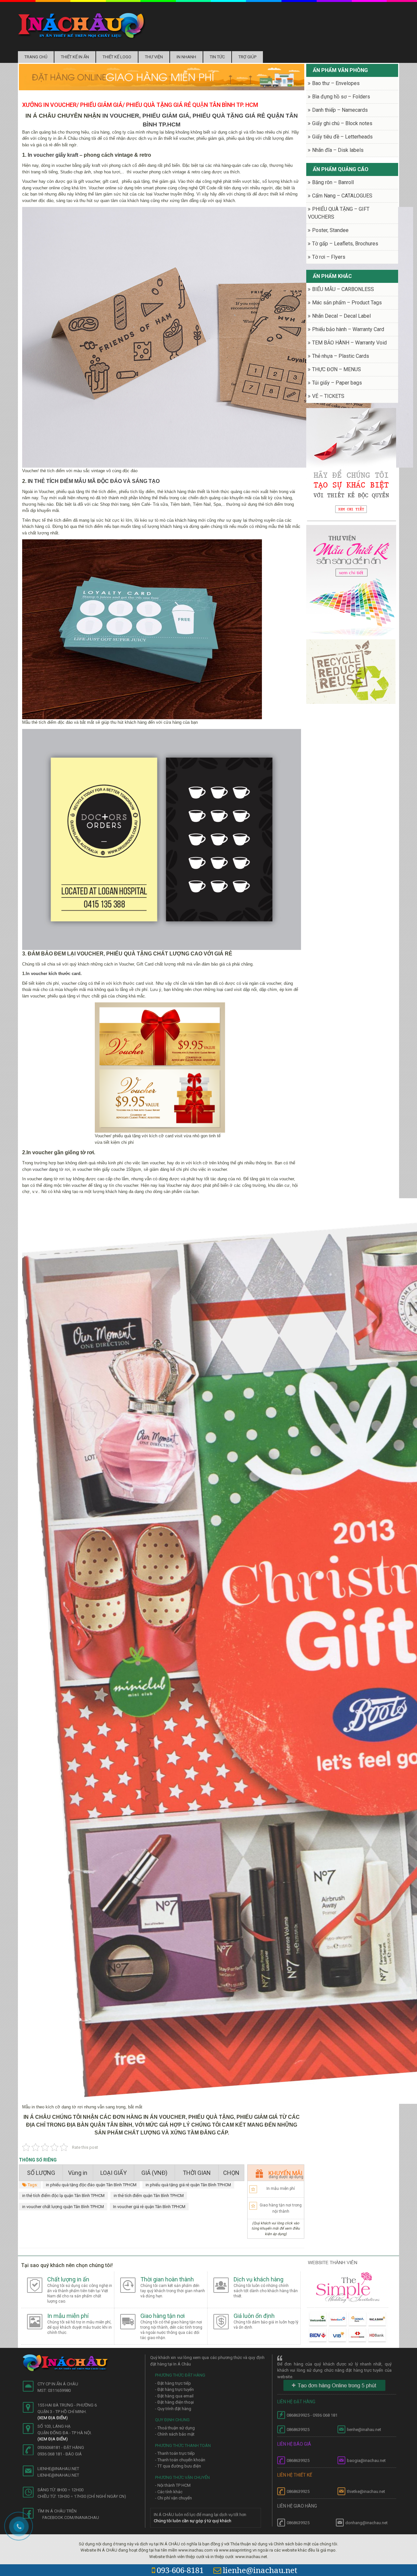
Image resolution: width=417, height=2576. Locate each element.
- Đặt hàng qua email (174, 2396)
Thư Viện (154, 57)
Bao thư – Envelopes (336, 83)
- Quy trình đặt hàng (173, 2409)
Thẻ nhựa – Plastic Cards (341, 356)
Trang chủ (36, 57)
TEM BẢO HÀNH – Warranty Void (349, 343)
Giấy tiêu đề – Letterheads (342, 137)
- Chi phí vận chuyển (173, 2498)
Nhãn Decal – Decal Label (341, 316)
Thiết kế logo (117, 57)
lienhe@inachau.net (260, 2570)
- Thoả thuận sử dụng (175, 2428)
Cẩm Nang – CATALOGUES (342, 196)
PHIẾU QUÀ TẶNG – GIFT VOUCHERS (339, 213)
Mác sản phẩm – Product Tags (347, 303)
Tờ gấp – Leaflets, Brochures (345, 244)
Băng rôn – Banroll (333, 182)
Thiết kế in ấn (75, 57)
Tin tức (217, 57)
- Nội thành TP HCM (173, 2485)
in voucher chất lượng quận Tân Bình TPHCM (63, 2207)
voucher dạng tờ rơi (51, 1169)
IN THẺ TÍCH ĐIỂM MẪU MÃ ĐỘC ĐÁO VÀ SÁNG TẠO (94, 481)
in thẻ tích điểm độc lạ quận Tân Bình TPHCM (63, 2196)
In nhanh (186, 57)
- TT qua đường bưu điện (178, 2466)
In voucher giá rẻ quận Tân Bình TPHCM (149, 2207)
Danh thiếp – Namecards (340, 110)
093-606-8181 (180, 2570)
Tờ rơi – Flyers (329, 257)
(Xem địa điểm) (53, 2418)
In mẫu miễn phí (281, 2189)
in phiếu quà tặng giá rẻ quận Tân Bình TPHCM (188, 2185)
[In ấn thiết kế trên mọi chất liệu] (82, 25)
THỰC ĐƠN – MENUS (337, 369)
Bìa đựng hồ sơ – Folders (341, 97)
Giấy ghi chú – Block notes (342, 123)
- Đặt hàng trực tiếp (173, 2383)
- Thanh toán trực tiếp (175, 2453)
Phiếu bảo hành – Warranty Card (348, 329)
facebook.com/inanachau (71, 2518)
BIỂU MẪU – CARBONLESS (343, 289)
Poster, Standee (330, 230)
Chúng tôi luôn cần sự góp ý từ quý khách (193, 2521)
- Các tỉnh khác (169, 2492)
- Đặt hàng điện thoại (174, 2402)
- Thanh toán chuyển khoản (180, 2460)
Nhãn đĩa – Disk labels (338, 150)
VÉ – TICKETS (328, 396)
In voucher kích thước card (53, 974)
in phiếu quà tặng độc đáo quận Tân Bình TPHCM (91, 2185)
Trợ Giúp (247, 57)
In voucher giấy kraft (53, 155)
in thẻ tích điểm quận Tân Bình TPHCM (149, 2196)
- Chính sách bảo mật (175, 2434)
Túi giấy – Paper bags (337, 383)
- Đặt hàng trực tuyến (174, 2389)
